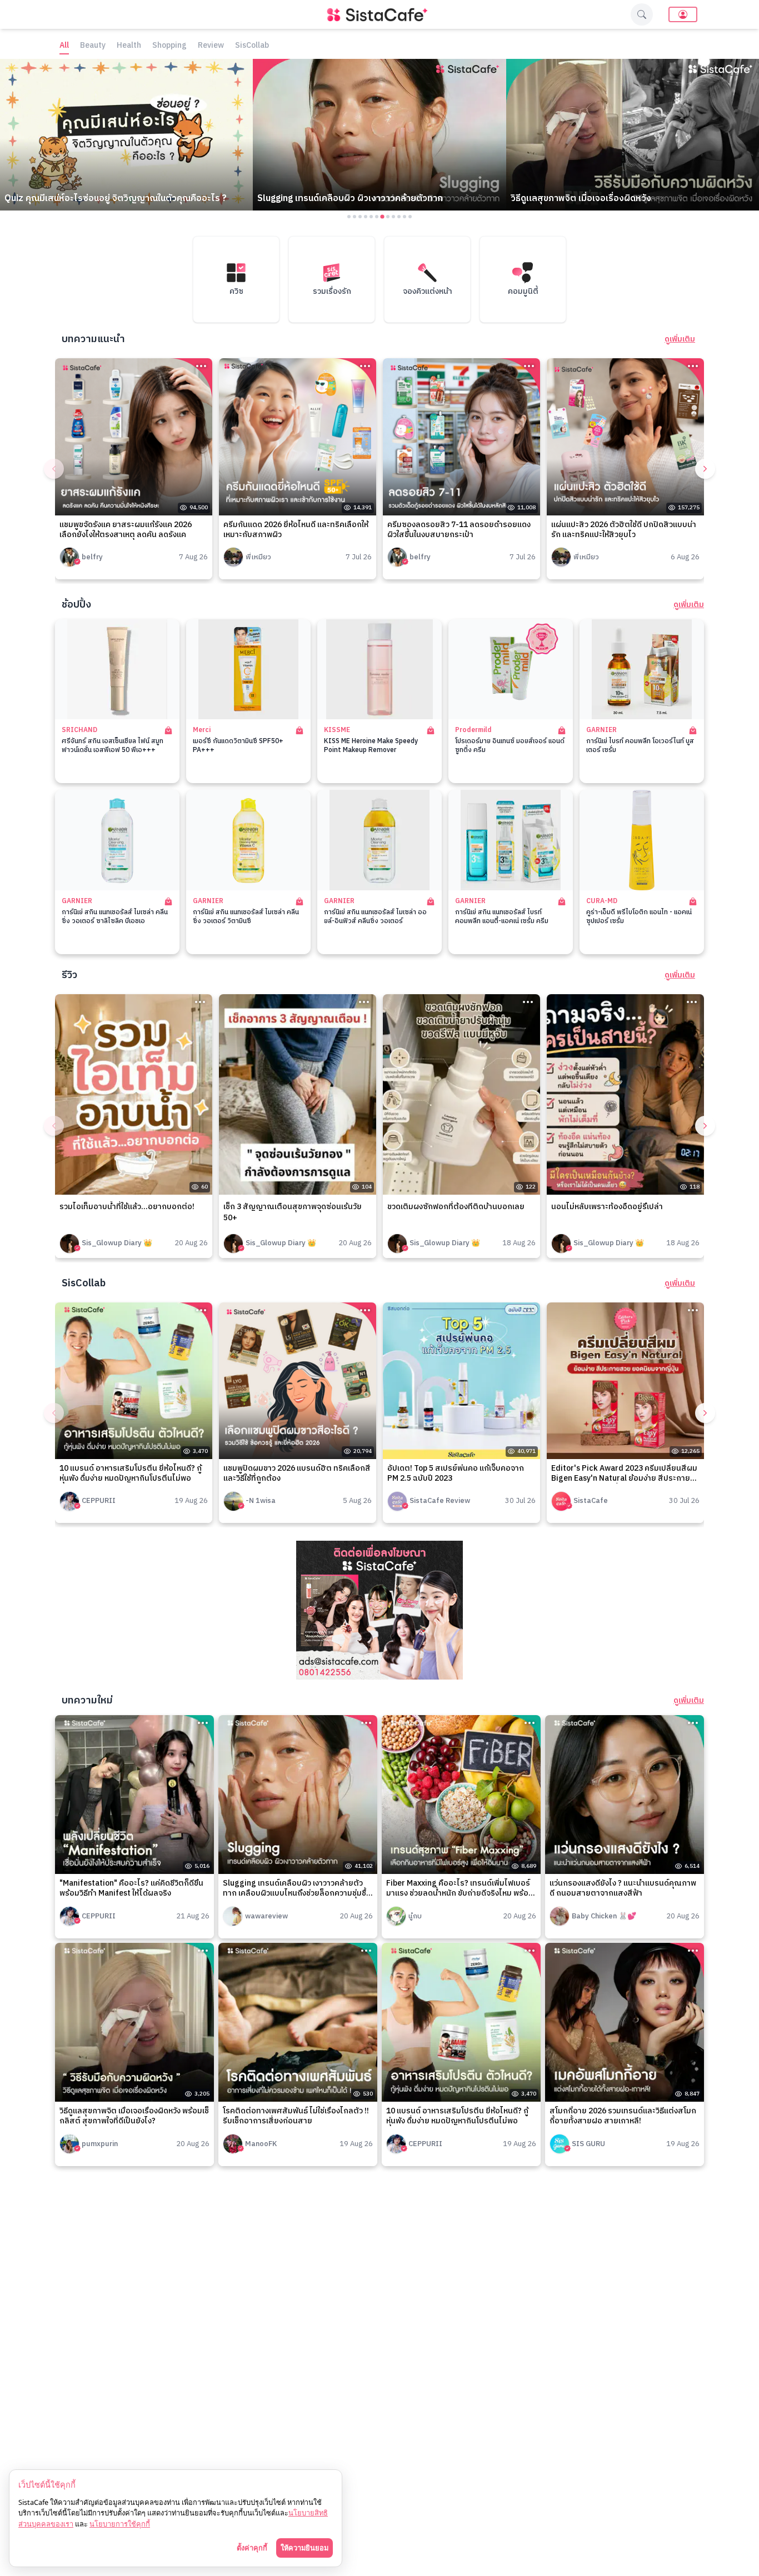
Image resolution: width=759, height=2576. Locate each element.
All (64, 46)
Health (129, 46)
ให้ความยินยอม (304, 2548)
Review (211, 46)
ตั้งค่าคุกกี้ (252, 2548)
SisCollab (252, 46)
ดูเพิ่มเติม (680, 339)
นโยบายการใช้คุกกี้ (120, 2524)
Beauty (93, 46)
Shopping (169, 46)
